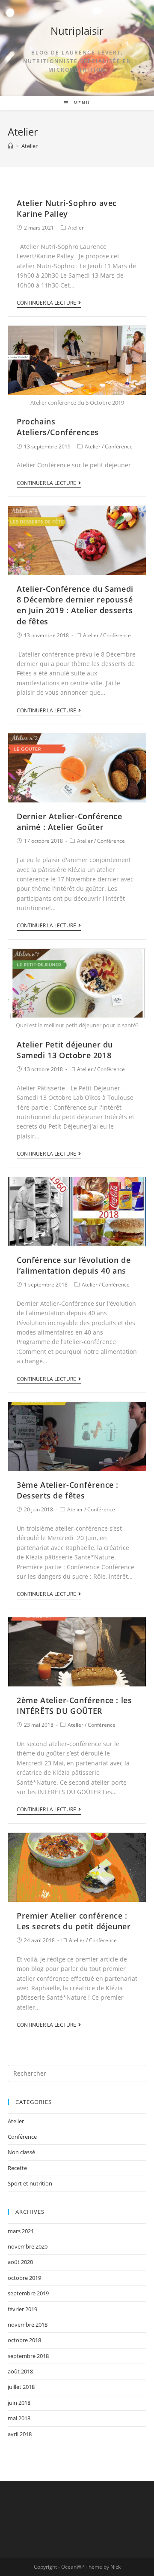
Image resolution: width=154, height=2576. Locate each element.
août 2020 (20, 2262)
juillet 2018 (21, 2387)
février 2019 (22, 2309)
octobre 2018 (24, 2340)
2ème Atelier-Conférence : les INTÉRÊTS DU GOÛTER (74, 1706)
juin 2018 (19, 2403)
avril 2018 (20, 2434)
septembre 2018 (28, 2356)
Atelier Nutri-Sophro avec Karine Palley (67, 208)
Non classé (21, 2152)
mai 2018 (19, 2418)
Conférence (119, 446)
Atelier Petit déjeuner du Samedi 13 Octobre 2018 (65, 1050)
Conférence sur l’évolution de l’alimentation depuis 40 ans (74, 1265)
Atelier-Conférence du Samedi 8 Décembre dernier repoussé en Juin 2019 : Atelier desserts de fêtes (75, 605)
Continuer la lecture (46, 303)
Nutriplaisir (77, 31)
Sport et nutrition (30, 2183)
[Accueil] (10, 146)
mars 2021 (21, 2231)
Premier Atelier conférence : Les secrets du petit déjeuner (74, 1921)
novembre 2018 (28, 2325)
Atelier (76, 228)
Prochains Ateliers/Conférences (58, 427)
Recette (17, 2168)
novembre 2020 (28, 2246)
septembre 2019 (28, 2293)
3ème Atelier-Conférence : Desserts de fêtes (68, 1490)
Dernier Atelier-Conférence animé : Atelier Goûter (70, 822)
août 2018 (20, 2371)
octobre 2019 (24, 2278)
